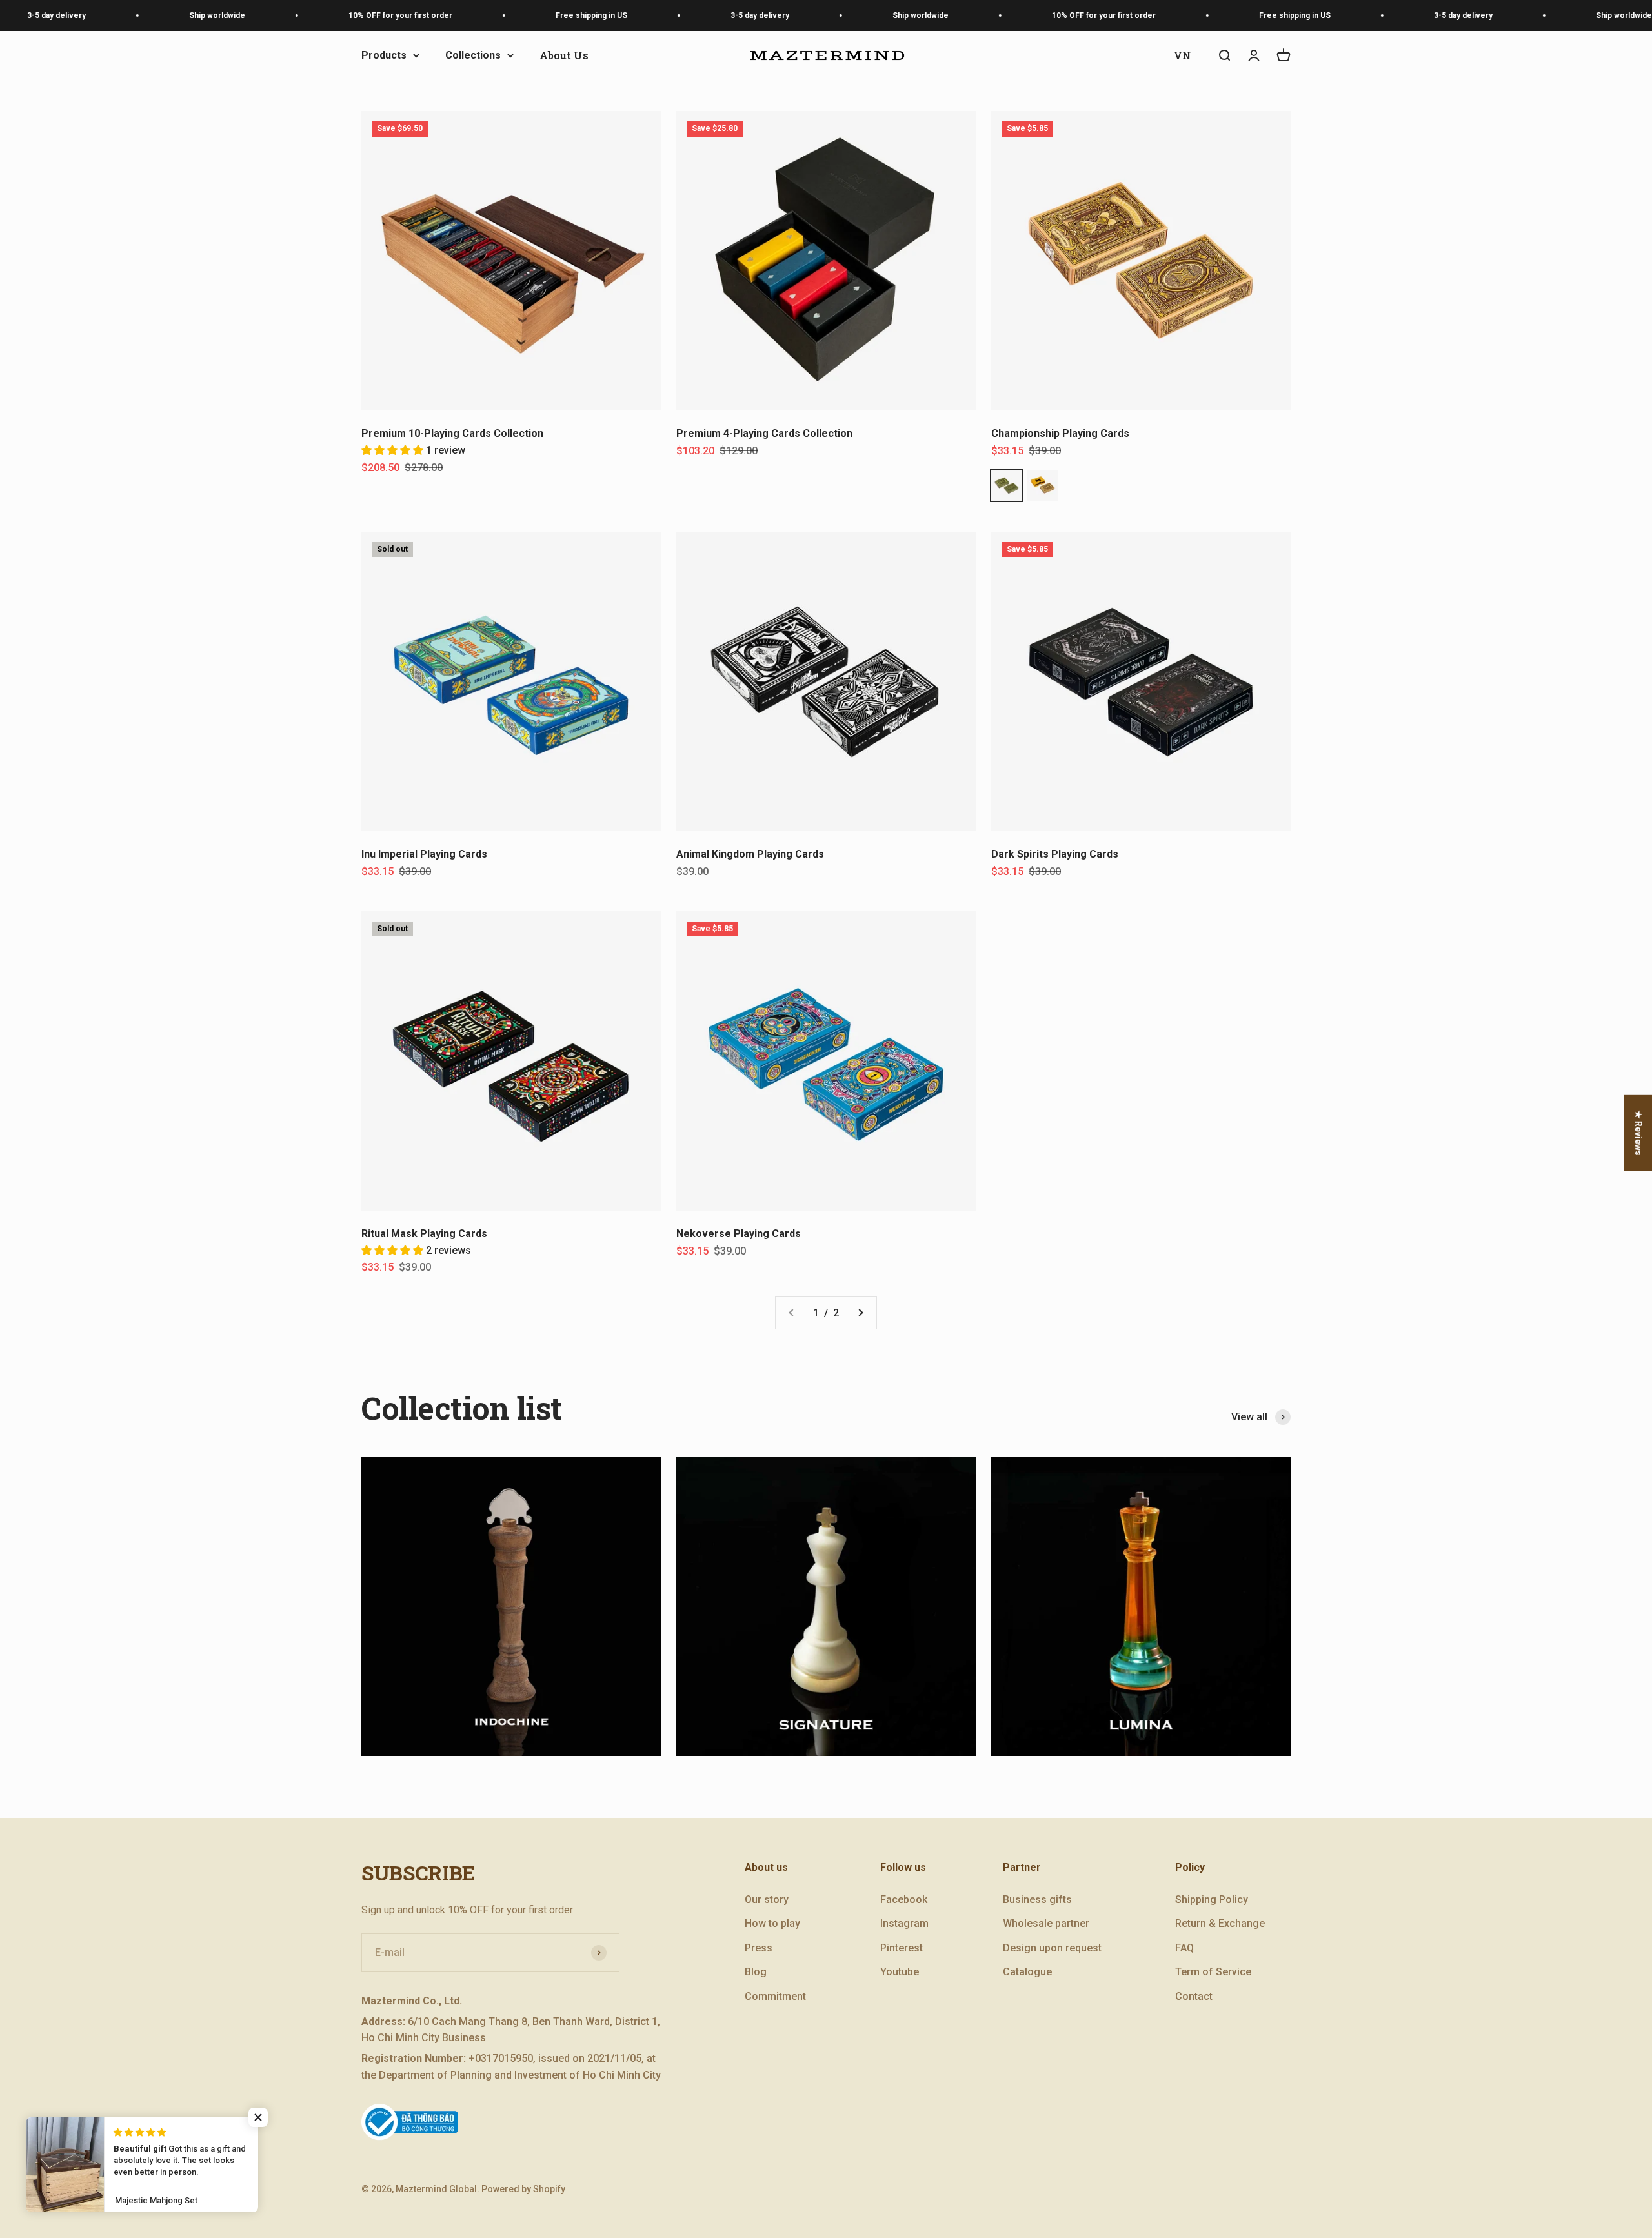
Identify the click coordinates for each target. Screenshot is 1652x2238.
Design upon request (1052, 1948)
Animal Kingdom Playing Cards (750, 854)
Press (759, 1948)
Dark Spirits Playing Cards (1055, 854)
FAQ (1184, 1948)
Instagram (904, 1923)
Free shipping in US (523, 15)
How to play (772, 1923)
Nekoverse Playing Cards (739, 1234)
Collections (473, 55)
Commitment (775, 1996)
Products (384, 55)
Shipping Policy (1212, 1900)
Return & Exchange (1220, 1923)
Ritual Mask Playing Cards (424, 1234)
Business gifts (1037, 1900)
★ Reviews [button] (1638, 1133)
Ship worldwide (149, 15)
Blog (756, 1972)
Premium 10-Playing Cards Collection (452, 433)
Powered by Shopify (523, 2189)
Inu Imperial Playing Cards (424, 854)
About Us (564, 55)
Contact (1194, 1996)
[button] (394, 450)
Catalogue (1027, 1972)
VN (1183, 55)
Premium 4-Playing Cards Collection (764, 433)
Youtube (900, 1972)
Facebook (904, 1900)
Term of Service (1213, 1972)
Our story (767, 1900)
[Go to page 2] (860, 1313)
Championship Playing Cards (1060, 433)
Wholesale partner (1046, 1923)
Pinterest (902, 1948)
